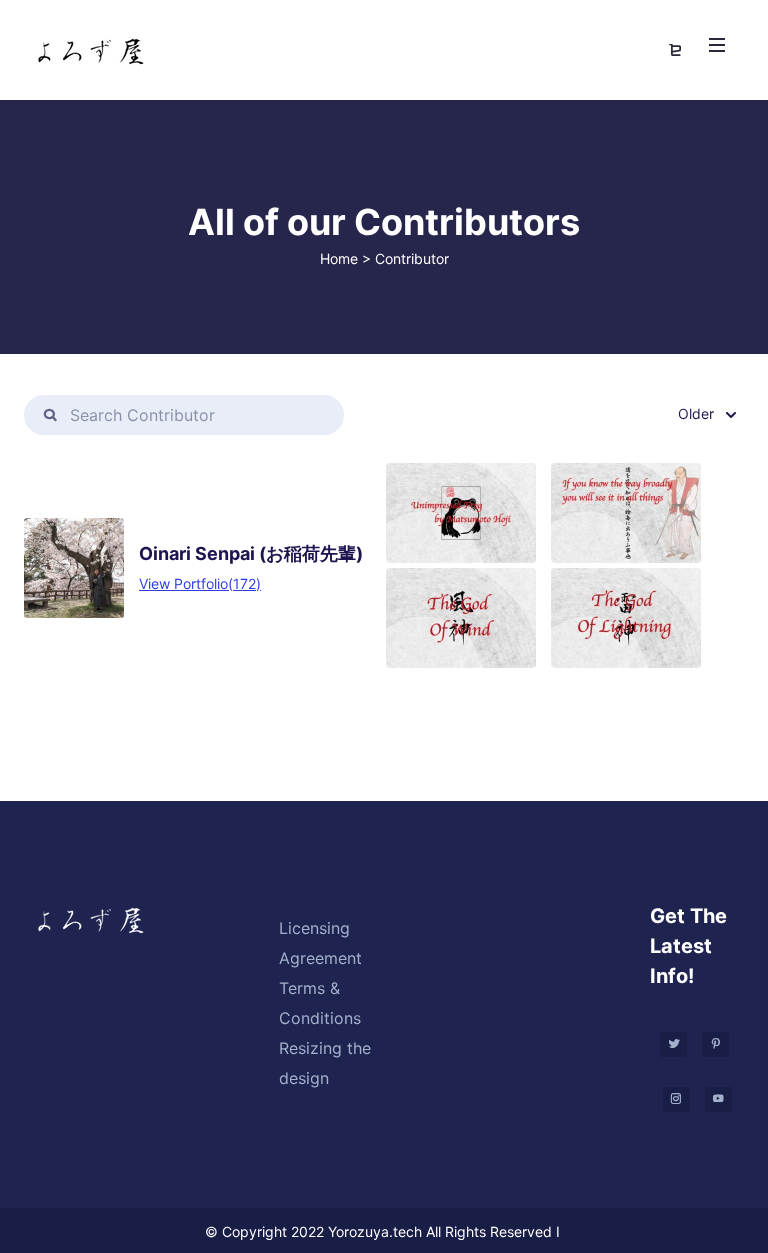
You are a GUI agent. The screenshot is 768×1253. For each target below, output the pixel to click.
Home (339, 258)
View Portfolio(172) (200, 583)
